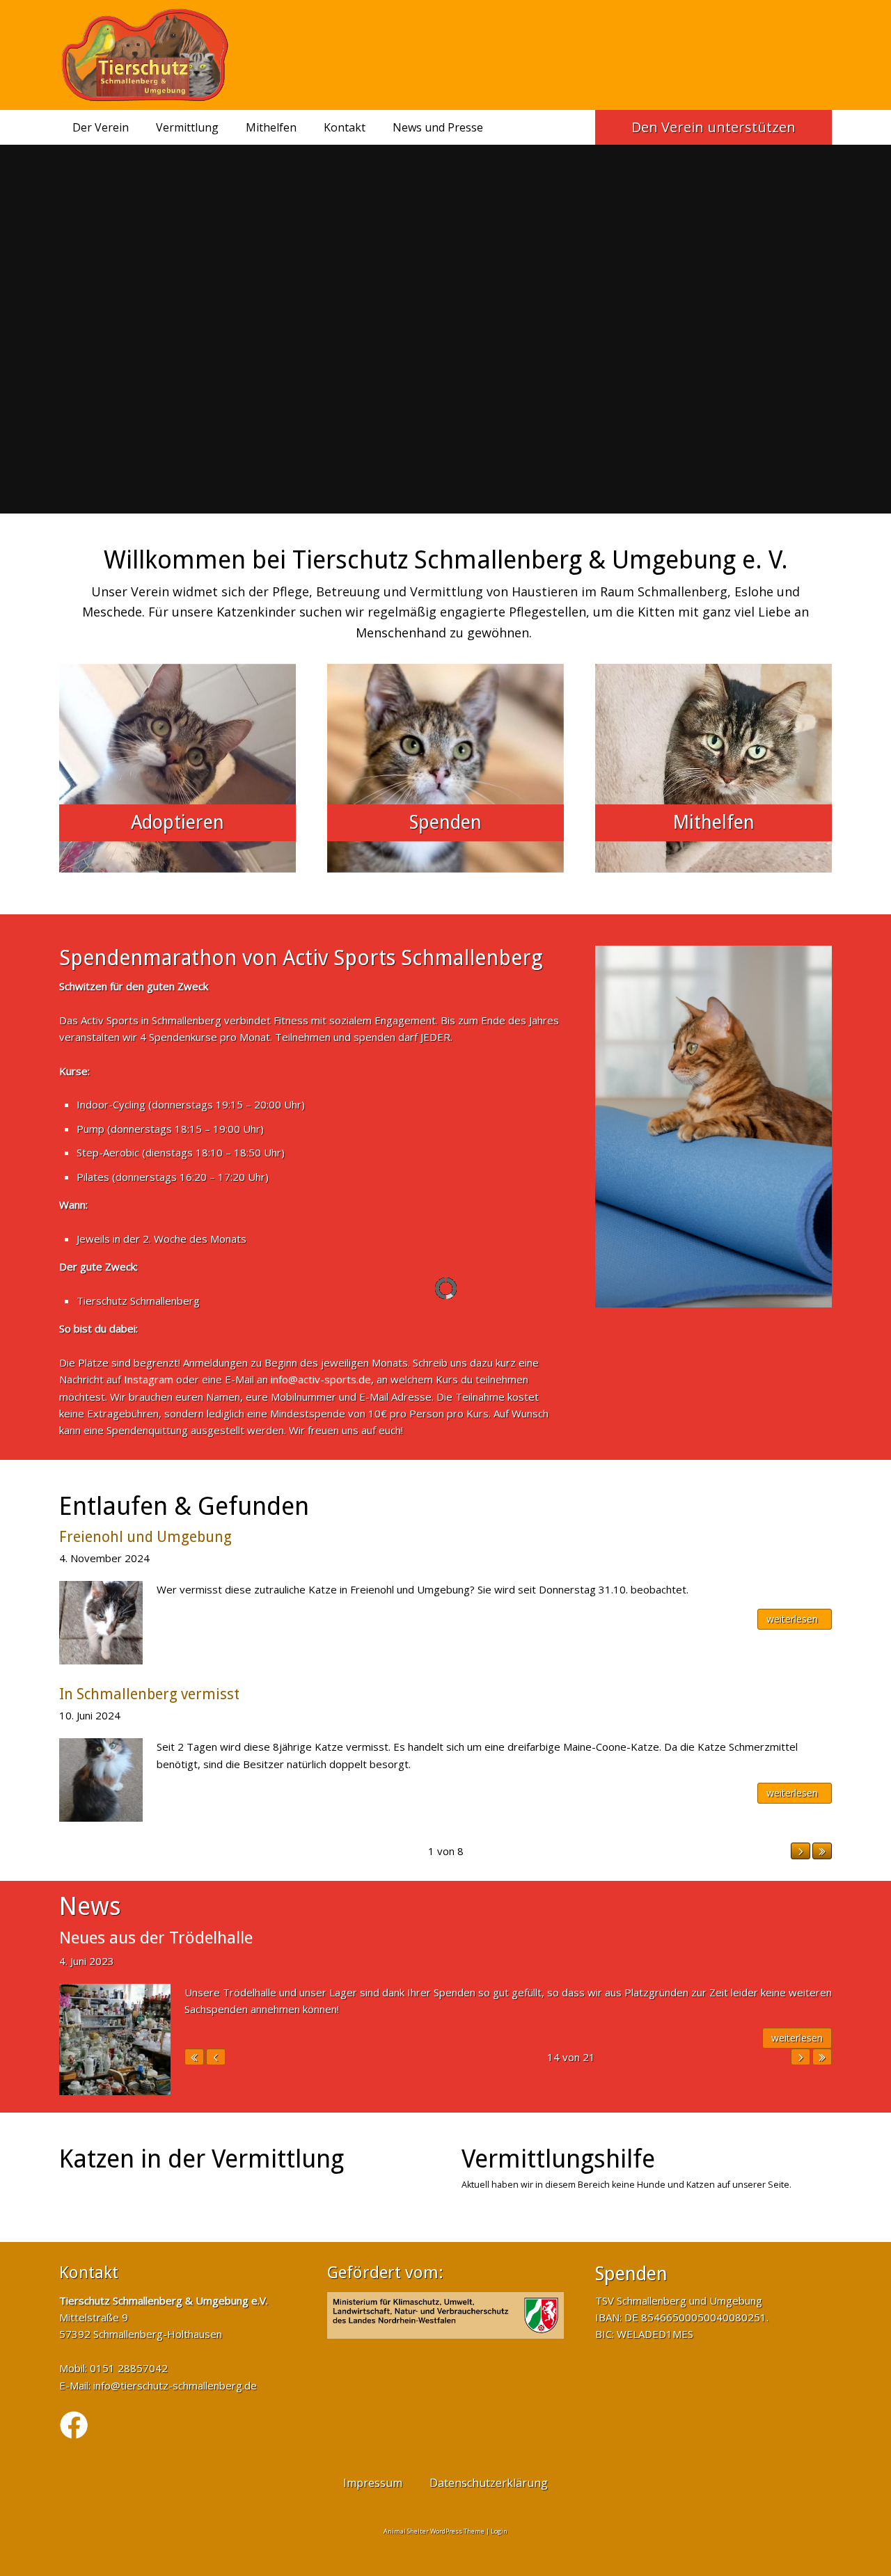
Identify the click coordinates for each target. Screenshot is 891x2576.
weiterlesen (792, 1619)
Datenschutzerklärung (489, 2483)
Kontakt (345, 127)
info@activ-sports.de (321, 1379)
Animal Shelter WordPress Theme (434, 2531)
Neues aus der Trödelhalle (156, 1938)
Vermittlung (187, 127)
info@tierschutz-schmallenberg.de (175, 2385)
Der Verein (101, 127)
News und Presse (438, 127)
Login (499, 2531)
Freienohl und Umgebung (145, 1537)
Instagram (149, 1379)
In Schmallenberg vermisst (149, 1694)
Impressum (373, 2483)
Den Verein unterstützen (713, 127)
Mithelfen (271, 127)
